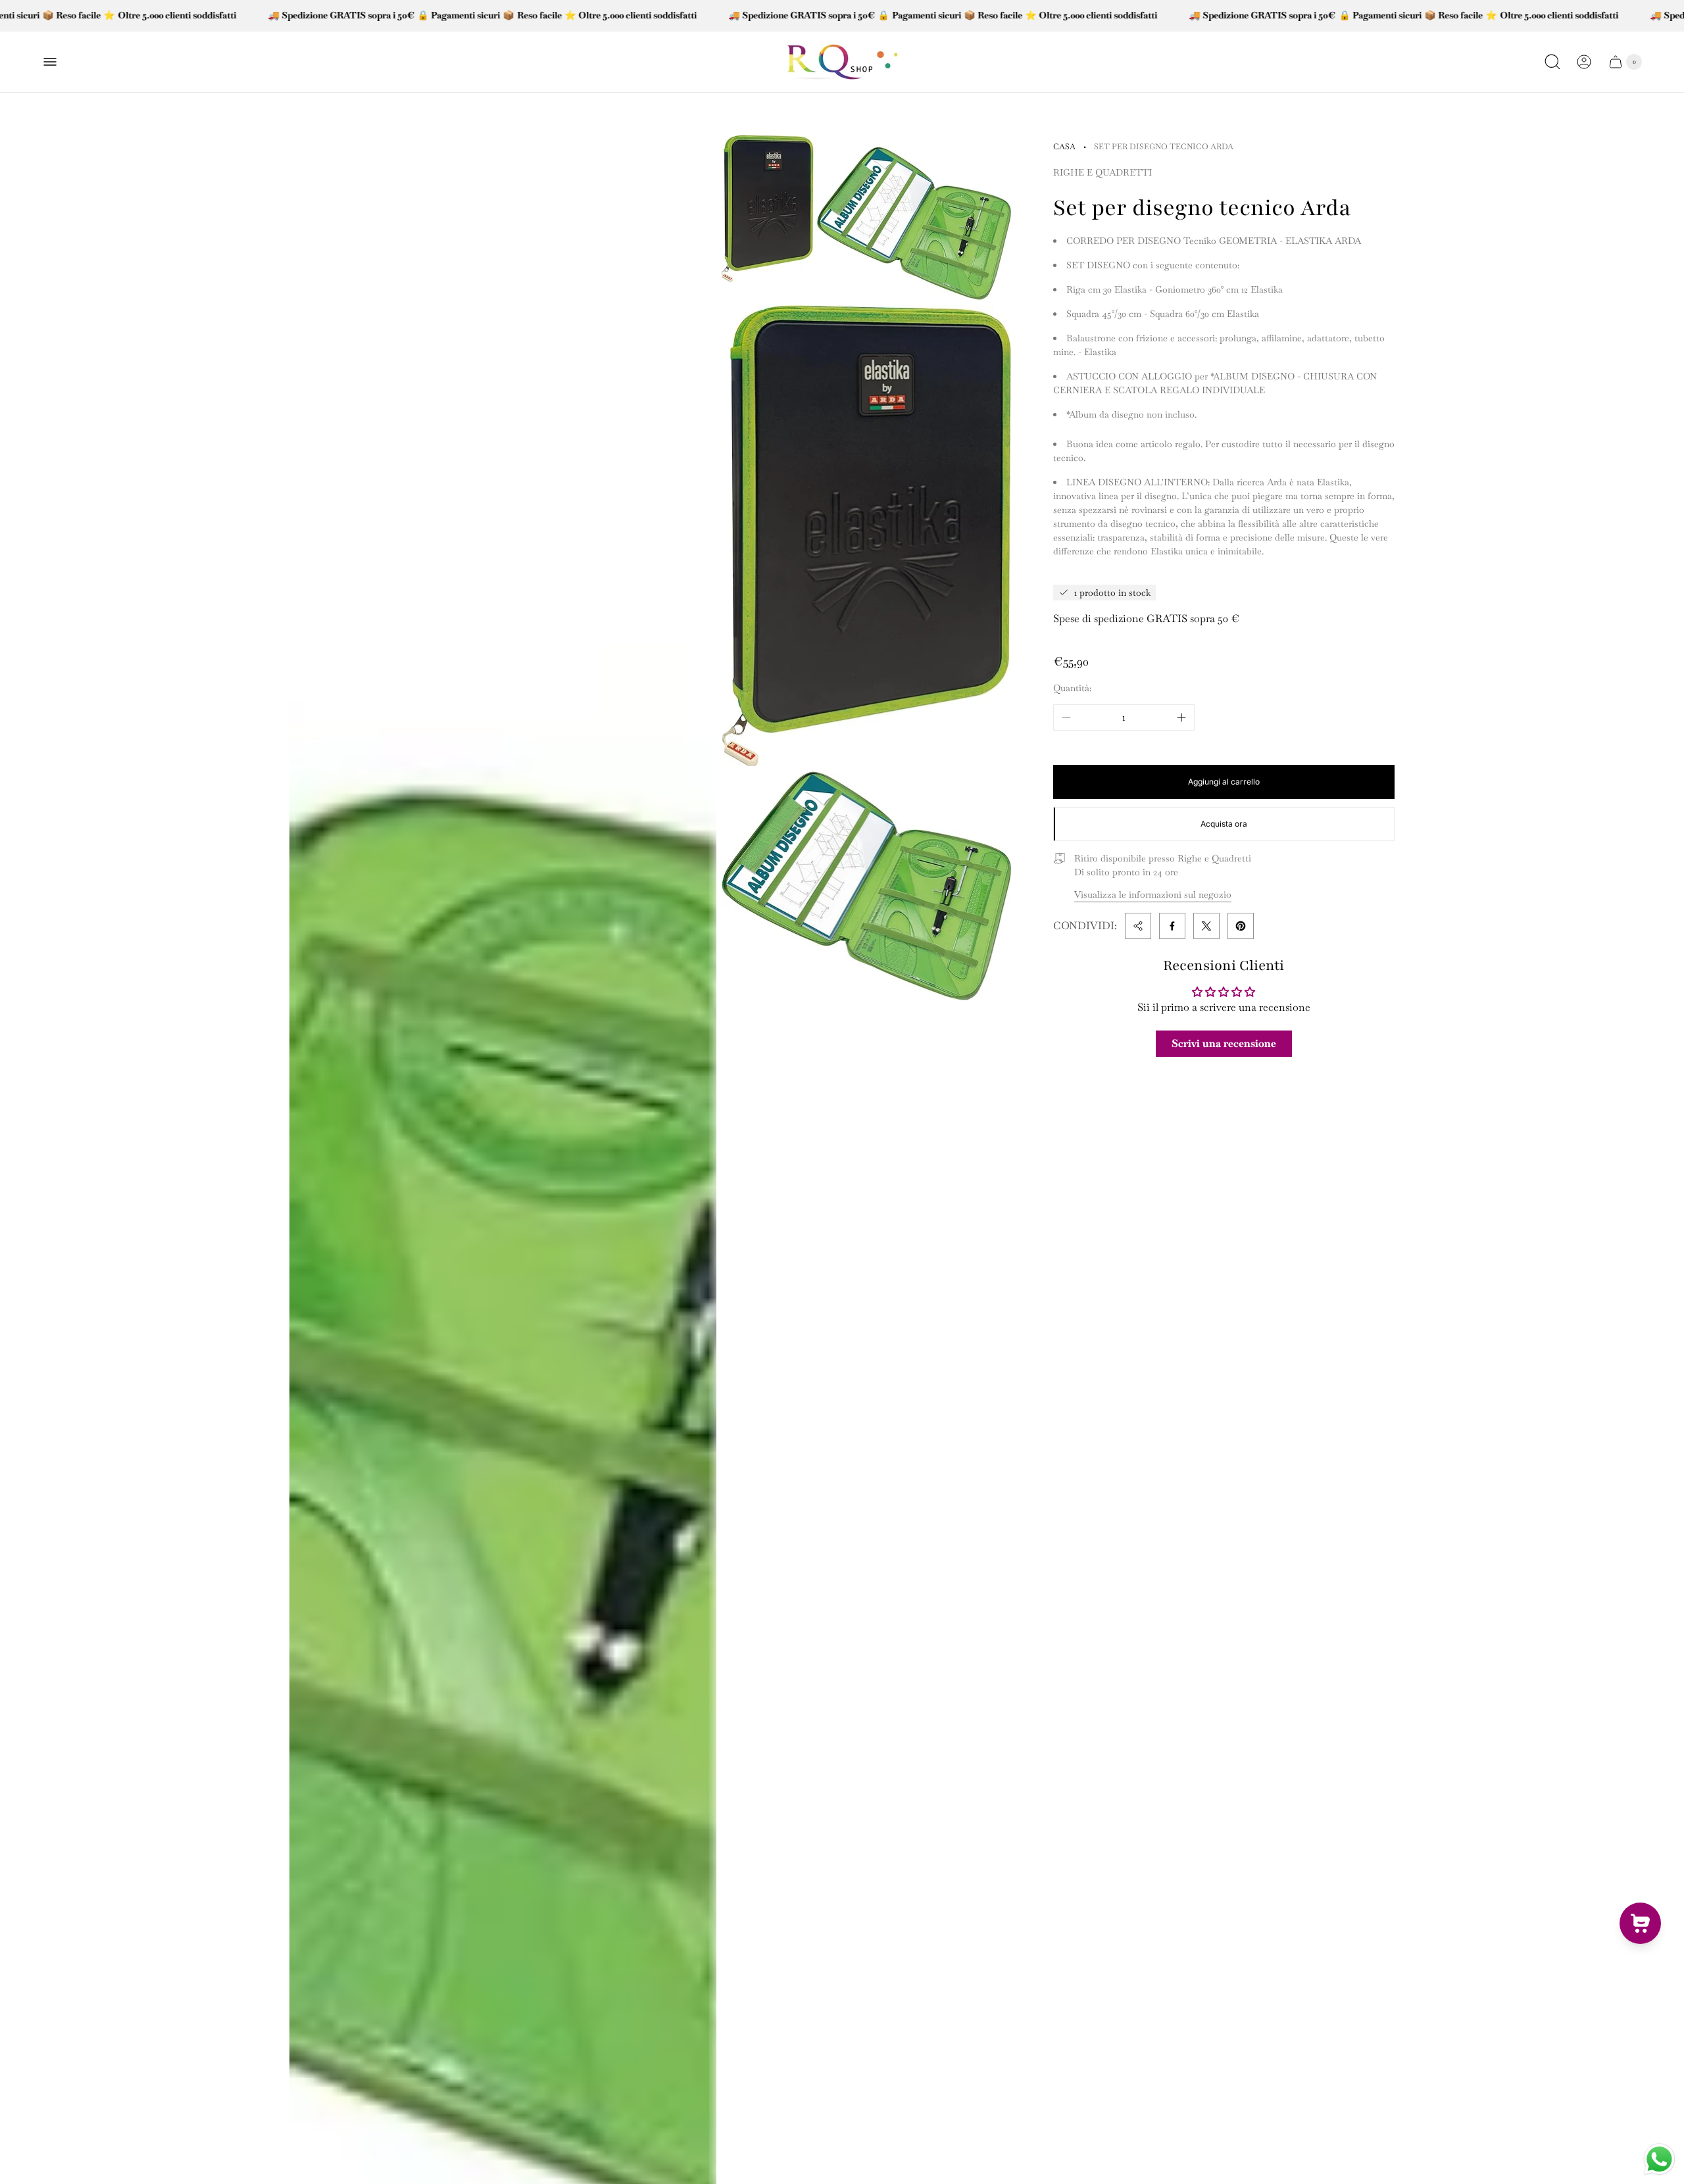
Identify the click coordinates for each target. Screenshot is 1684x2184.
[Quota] (1138, 926)
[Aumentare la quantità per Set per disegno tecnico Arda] (1181, 717)
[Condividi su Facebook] (1172, 926)
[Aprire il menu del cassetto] (50, 62)
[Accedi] (1584, 62)
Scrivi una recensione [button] (1224, 1043)
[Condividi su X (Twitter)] (1206, 926)
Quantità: (1072, 688)
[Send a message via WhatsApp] (1659, 2159)
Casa (1064, 147)
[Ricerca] (1552, 62)
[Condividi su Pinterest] (1241, 926)
